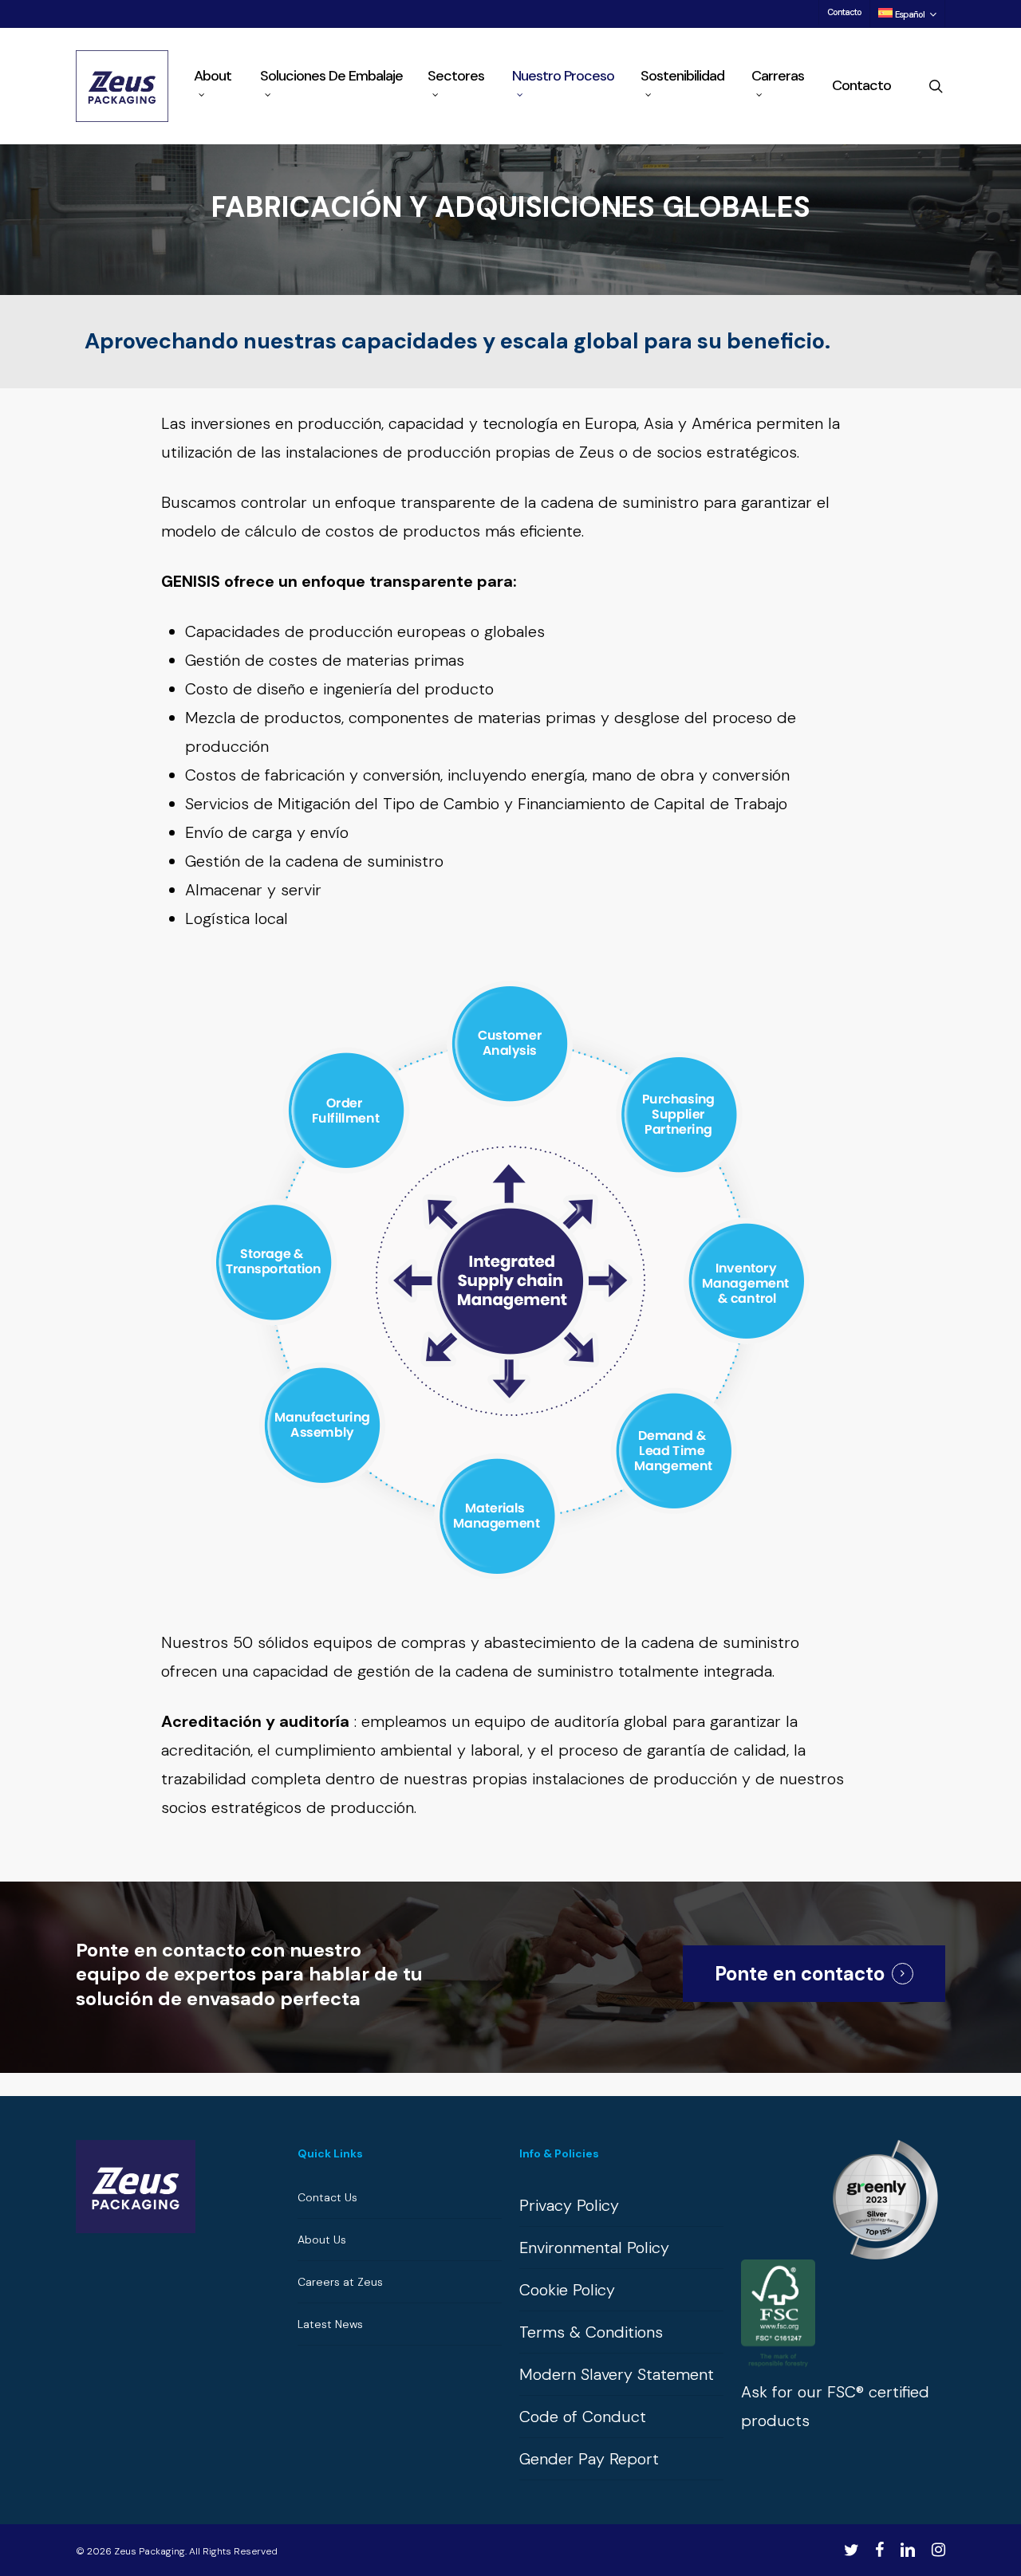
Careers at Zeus (340, 2282)
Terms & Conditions (591, 2332)
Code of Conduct (583, 2417)
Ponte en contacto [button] (800, 1974)
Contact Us (327, 2197)
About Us (322, 2240)
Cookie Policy (567, 2290)
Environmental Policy (594, 2248)
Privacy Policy (569, 2205)
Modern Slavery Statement (617, 2374)
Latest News (330, 2324)
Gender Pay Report (589, 2459)
